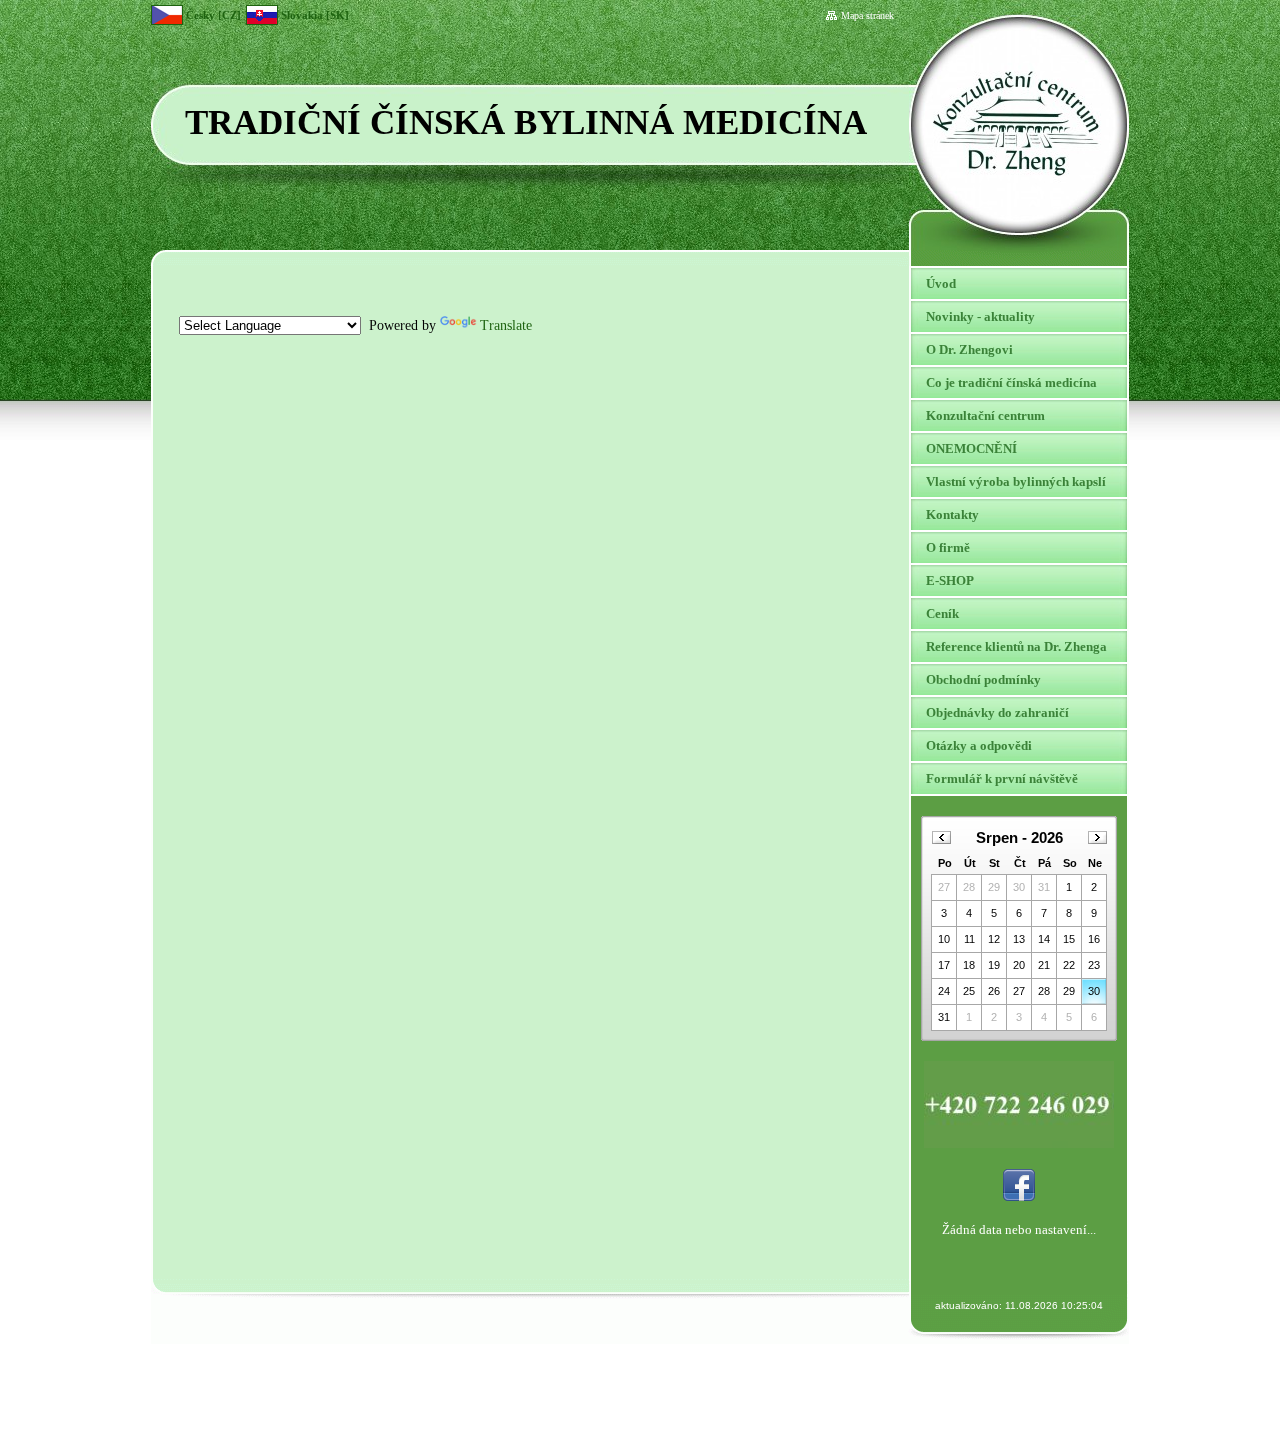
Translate (506, 325)
